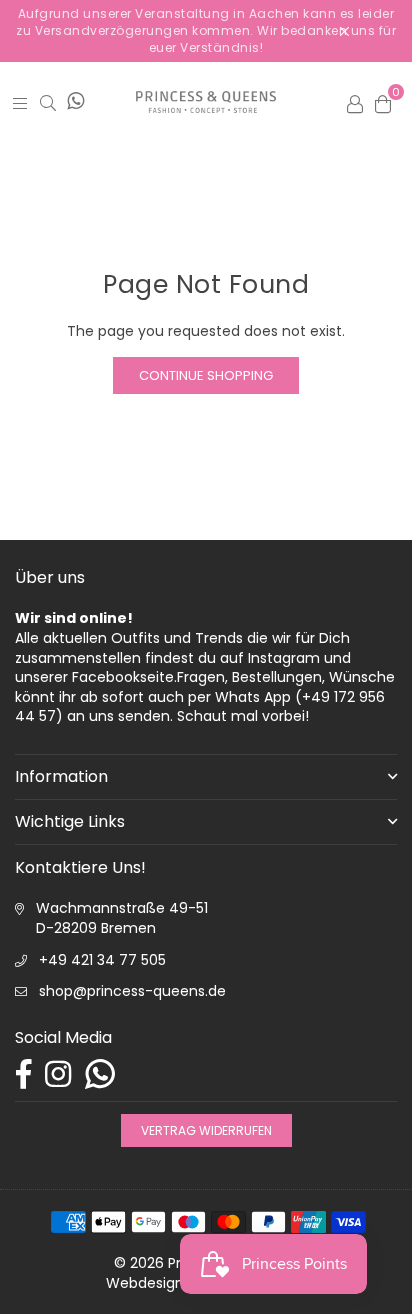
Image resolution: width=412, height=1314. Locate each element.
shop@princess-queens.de (132, 991)
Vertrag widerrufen (206, 1130)
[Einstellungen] (355, 102)
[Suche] (48, 103)
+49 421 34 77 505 (102, 960)
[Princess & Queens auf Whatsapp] (75, 102)
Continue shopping (206, 375)
